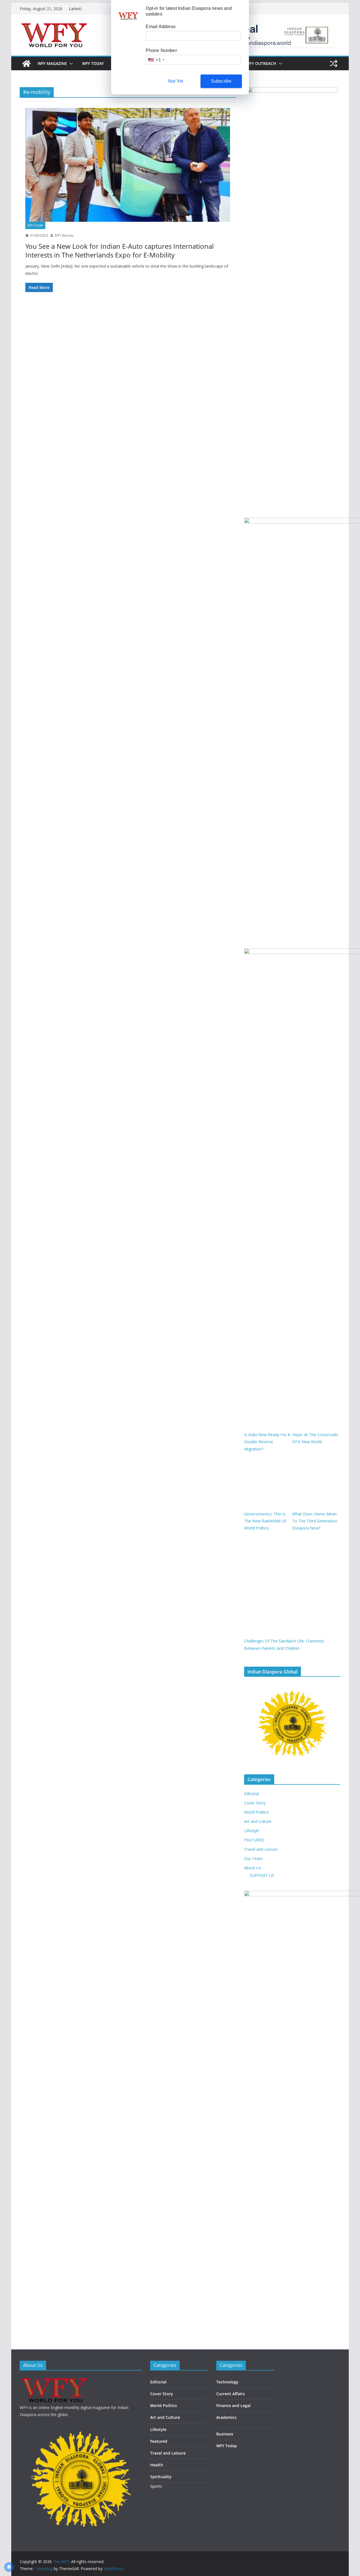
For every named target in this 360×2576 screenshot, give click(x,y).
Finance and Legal (233, 2406)
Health (157, 2465)
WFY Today (93, 63)
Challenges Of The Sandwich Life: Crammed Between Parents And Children (284, 1644)
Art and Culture (258, 1821)
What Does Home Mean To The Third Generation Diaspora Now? (315, 1521)
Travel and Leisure (261, 1849)
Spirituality (161, 2477)
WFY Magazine (52, 63)
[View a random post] (334, 64)
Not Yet (176, 81)
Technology (227, 2382)
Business (225, 2434)
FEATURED (254, 1840)
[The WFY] (26, 64)
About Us (253, 1868)
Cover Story (255, 1803)
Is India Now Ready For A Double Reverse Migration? (267, 1442)
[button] (70, 64)
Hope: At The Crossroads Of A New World (315, 1438)
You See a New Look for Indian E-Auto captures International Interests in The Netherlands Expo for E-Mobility (120, 250)
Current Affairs (230, 2394)
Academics (226, 2417)
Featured (159, 2441)
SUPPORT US (262, 1875)
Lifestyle (252, 1831)
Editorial (251, 1794)
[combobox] (156, 60)
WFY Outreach (261, 63)
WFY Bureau (64, 235)
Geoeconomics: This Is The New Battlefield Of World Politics (265, 1521)
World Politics (256, 1812)
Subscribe (221, 81)
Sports (156, 2486)
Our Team (253, 1858)
